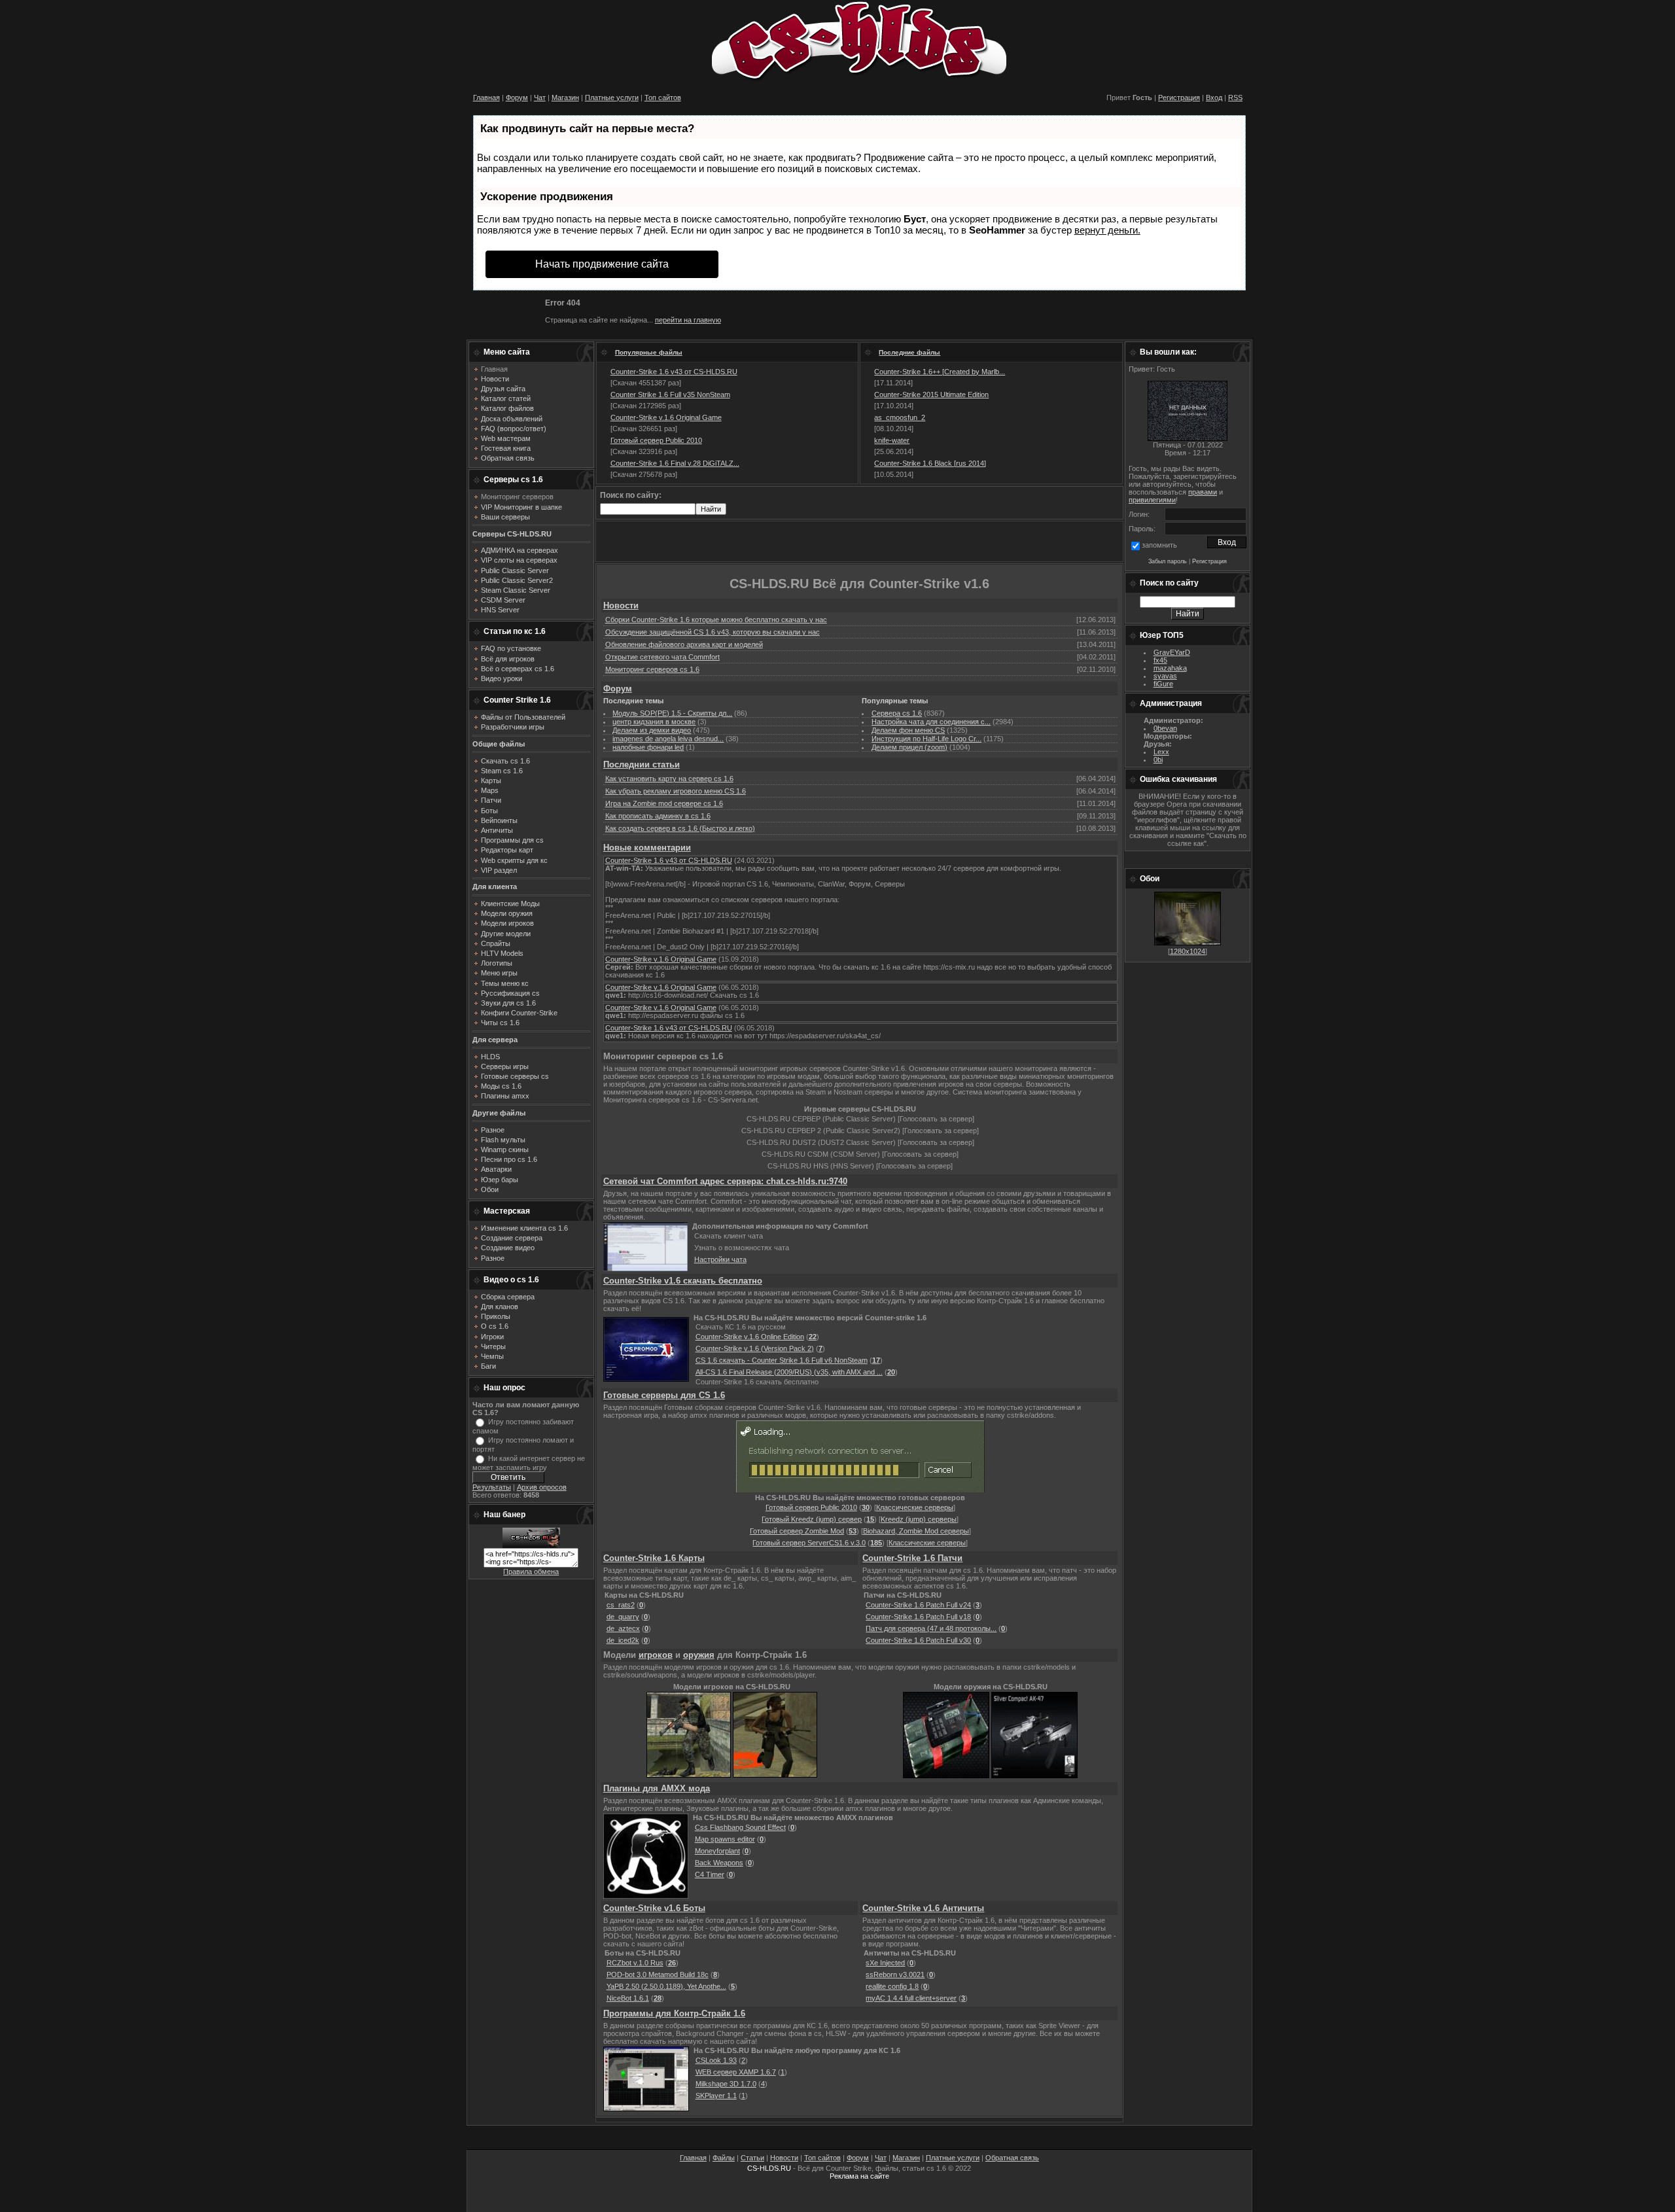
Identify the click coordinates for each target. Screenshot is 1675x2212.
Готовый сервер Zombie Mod (797, 1531)
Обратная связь (1012, 2158)
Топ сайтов (663, 97)
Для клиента (495, 887)
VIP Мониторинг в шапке (521, 507)
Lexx (1161, 752)
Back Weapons (719, 1863)
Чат (540, 97)
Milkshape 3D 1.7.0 (726, 2084)
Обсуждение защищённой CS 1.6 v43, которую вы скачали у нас (713, 632)
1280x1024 (1188, 951)
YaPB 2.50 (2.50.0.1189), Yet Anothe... (666, 1986)
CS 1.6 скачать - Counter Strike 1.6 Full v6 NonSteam (782, 1360)
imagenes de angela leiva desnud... (668, 739)
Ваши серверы (505, 517)
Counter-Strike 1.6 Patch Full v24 (918, 1605)
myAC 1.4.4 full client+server (911, 1998)
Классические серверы (915, 1507)
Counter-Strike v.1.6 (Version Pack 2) (755, 1348)
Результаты (492, 1487)
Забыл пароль (1168, 561)
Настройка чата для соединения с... (931, 722)
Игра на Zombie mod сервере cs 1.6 (664, 803)
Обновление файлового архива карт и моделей (684, 644)
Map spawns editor (725, 1839)
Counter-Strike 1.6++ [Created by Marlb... (940, 372)
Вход (1214, 97)
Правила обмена (531, 1571)
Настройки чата (720, 1259)
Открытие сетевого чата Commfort (662, 657)
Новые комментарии (647, 848)
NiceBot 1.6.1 (628, 1998)
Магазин (565, 97)
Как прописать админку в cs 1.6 (658, 816)
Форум (517, 97)
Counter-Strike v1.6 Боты (654, 1908)
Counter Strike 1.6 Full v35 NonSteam (670, 395)
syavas (1165, 676)
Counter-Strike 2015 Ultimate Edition (931, 395)
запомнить (1159, 545)
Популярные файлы (649, 352)
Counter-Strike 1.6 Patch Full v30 (918, 1640)
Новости (621, 606)
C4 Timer (710, 1874)
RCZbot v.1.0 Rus (635, 1963)
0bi (1158, 760)
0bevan (1165, 728)
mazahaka (1170, 668)
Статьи (752, 2158)
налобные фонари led (648, 747)
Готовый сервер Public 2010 (656, 440)
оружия (699, 1655)
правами (1203, 492)
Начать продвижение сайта (602, 264)
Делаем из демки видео (652, 730)
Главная (486, 97)
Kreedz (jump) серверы (919, 1519)
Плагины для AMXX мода (657, 1788)
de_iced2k (623, 1640)
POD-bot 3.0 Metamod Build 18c (658, 1975)
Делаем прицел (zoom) (909, 747)
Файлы (724, 2158)
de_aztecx (623, 1628)
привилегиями (1152, 500)
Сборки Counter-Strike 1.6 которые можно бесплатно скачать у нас (716, 620)
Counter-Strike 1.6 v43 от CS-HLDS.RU (674, 372)
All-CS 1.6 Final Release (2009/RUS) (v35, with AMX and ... (789, 1372)
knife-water (892, 440)
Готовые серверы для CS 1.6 (664, 1395)
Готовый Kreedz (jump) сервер (812, 1519)
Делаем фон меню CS (908, 730)
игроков (656, 1655)
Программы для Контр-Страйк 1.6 (674, 2013)
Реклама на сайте (859, 2176)
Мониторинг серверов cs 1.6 (652, 669)
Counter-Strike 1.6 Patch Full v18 (918, 1617)
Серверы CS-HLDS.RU (512, 534)
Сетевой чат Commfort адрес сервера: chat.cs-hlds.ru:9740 (725, 1181)
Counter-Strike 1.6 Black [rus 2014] (930, 463)
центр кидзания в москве (654, 722)
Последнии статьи (642, 764)
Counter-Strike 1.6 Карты (654, 1558)
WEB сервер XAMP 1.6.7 (736, 2072)
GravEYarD (1172, 652)
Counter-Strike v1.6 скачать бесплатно (683, 1281)
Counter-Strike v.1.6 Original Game (666, 417)
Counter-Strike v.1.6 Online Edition (750, 1337)
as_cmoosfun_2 (900, 417)
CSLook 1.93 (716, 2060)
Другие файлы (499, 1113)
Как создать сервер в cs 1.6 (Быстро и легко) (680, 828)
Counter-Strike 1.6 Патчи (912, 1558)
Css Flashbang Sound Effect (740, 1827)
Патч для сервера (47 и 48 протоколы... (931, 1628)
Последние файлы (909, 352)
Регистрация (1179, 97)
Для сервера (495, 1040)
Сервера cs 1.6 (897, 713)
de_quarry (623, 1617)
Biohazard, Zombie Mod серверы (916, 1531)
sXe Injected (885, 1963)
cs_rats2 (621, 1605)
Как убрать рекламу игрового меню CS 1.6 (676, 791)
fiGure (1163, 684)
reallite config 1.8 (892, 1986)
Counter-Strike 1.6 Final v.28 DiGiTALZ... (675, 463)
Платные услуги (612, 97)
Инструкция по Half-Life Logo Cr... (926, 739)
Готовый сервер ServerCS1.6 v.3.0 (809, 1543)
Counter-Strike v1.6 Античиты (923, 1908)
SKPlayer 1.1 (716, 2096)
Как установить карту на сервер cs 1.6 (669, 779)
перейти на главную (688, 320)
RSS (1235, 97)
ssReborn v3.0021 (895, 1975)
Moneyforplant (717, 1851)
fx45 (1160, 660)
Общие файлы (499, 744)
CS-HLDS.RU (769, 2168)
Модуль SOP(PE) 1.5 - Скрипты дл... (672, 713)
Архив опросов (542, 1487)
